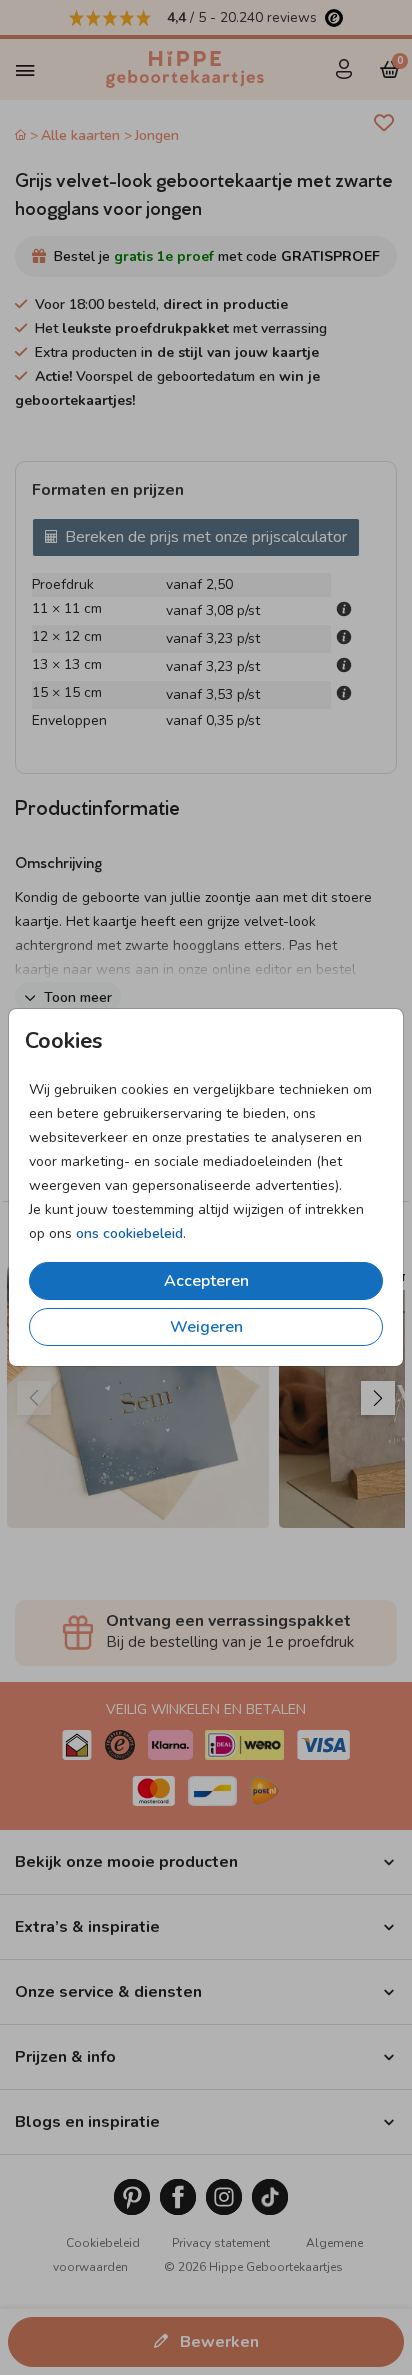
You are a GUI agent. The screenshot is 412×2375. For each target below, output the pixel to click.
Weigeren (206, 1327)
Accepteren (206, 1281)
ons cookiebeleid (129, 1233)
